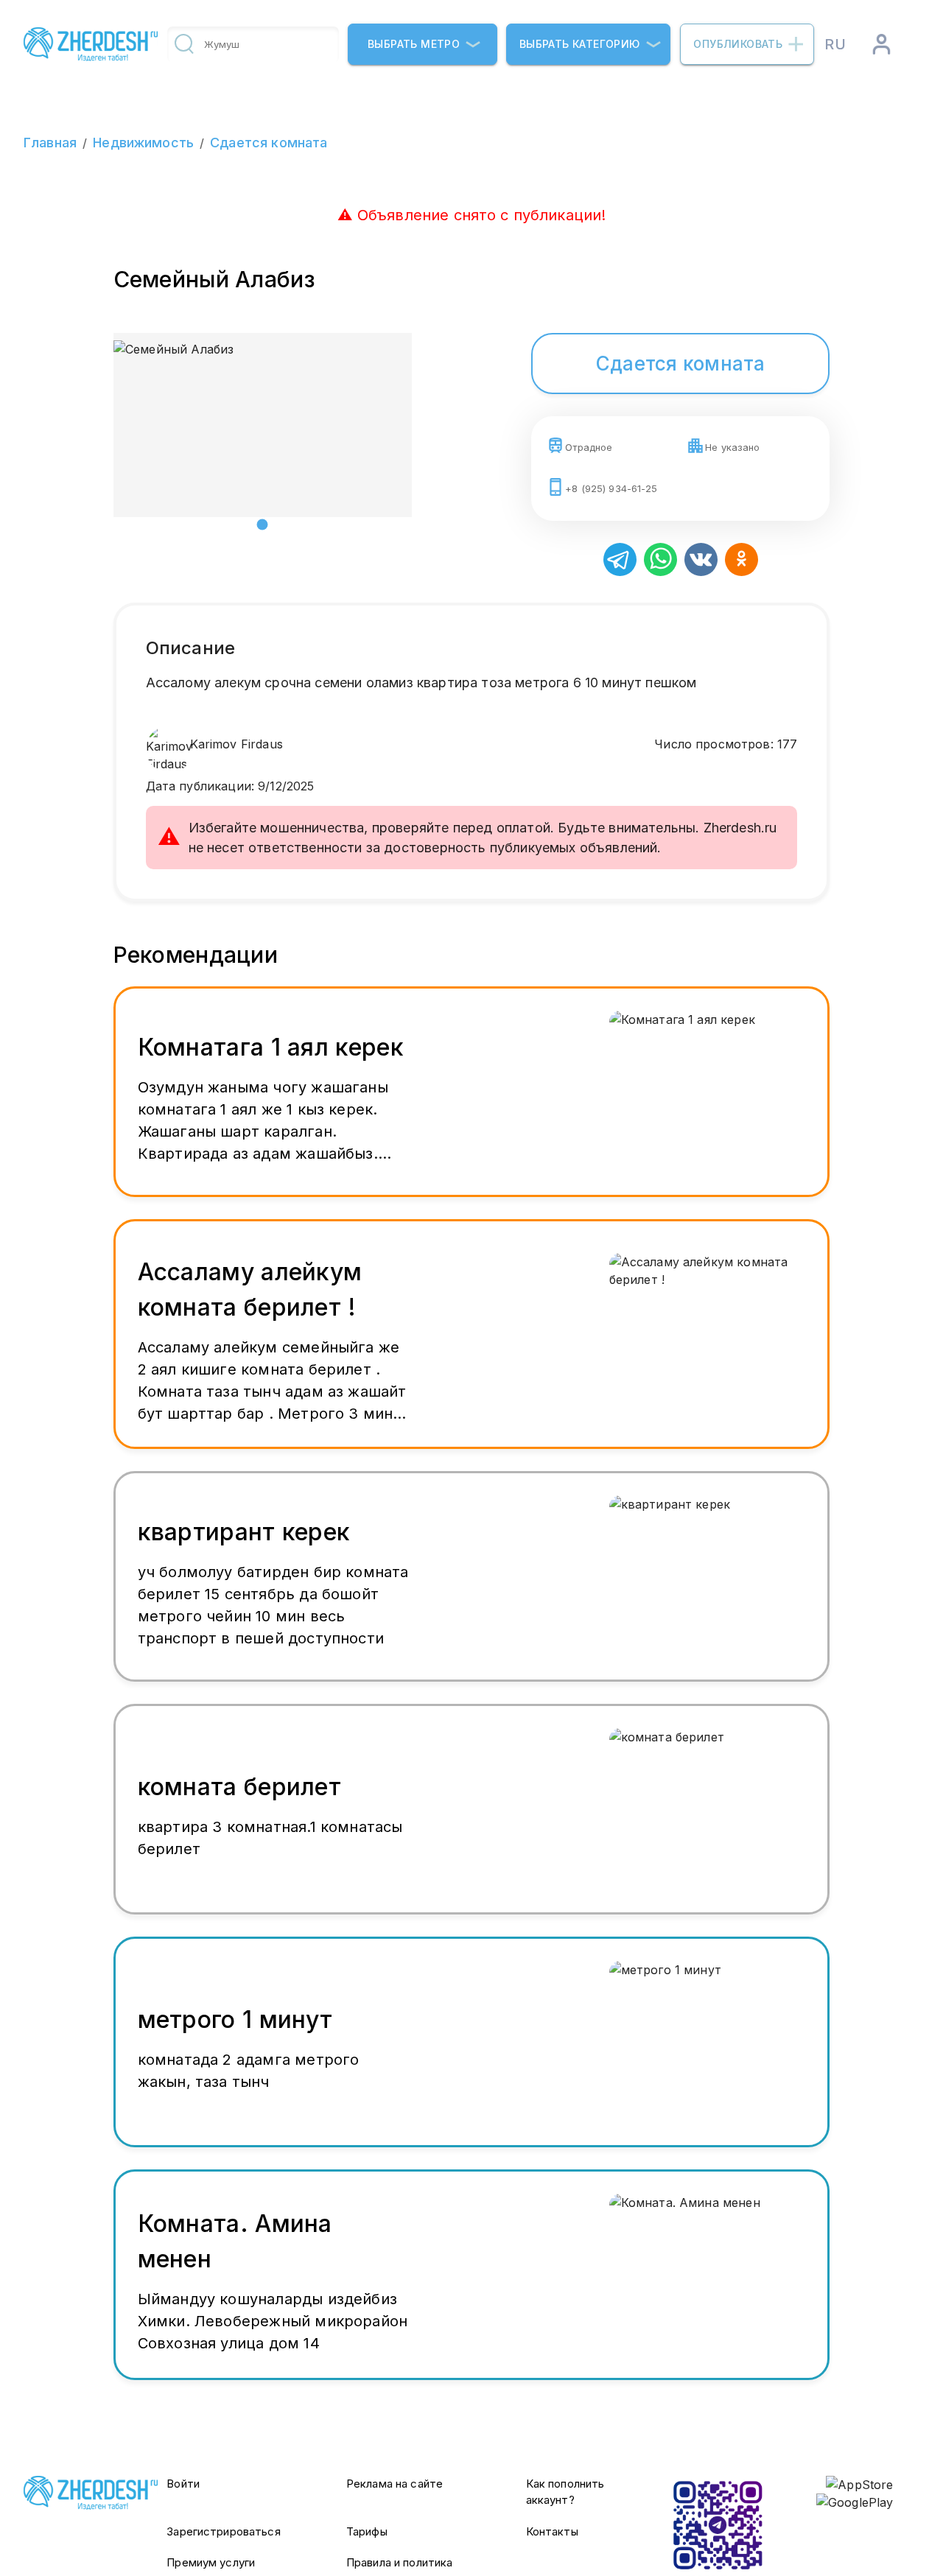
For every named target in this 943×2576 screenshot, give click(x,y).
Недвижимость (143, 143)
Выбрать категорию (580, 44)
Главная (50, 143)
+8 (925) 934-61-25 (611, 488)
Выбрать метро (414, 44)
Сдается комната (269, 143)
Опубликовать (738, 44)
